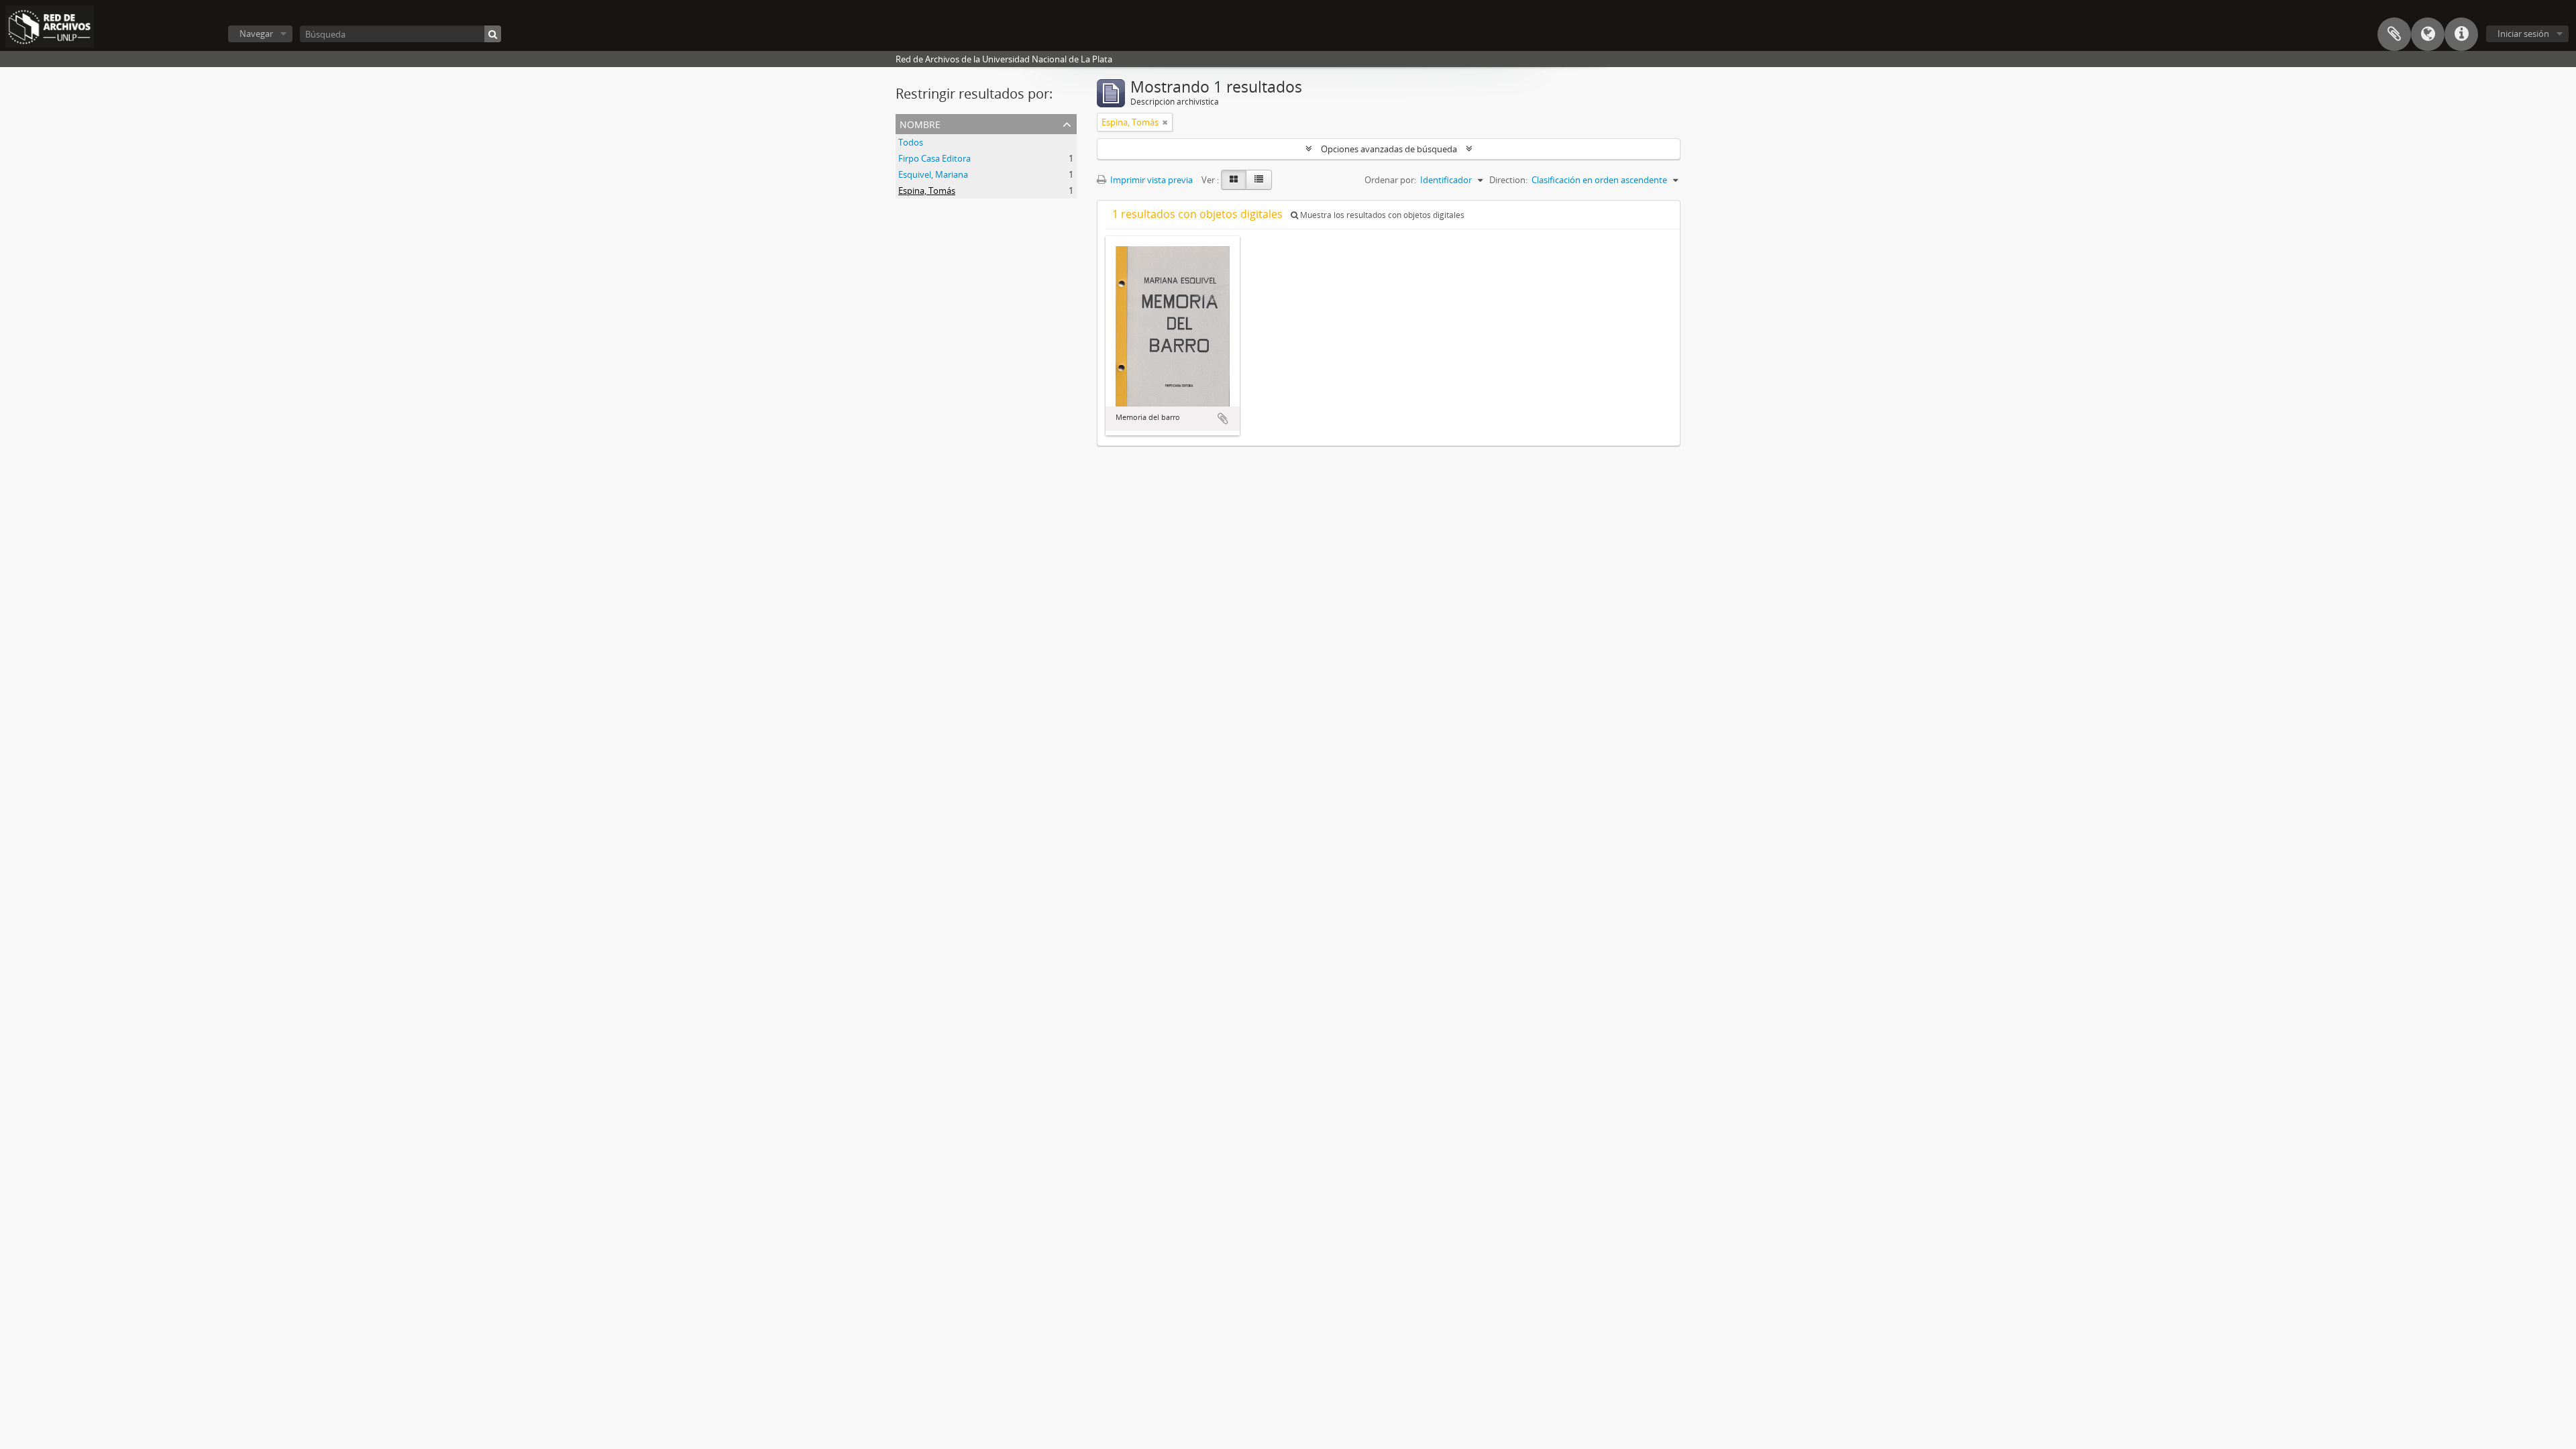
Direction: (1508, 180)
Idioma (2428, 34)
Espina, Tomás (927, 191)
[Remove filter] (1165, 122)
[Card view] (1234, 180)
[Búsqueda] (493, 34)
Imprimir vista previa (1150, 180)
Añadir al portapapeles (1223, 419)
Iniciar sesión (2523, 34)
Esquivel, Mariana (933, 174)
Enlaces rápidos (2461, 34)
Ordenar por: (1390, 180)
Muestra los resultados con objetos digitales (1381, 215)
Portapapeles (2394, 34)
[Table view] (1259, 180)
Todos (911, 142)
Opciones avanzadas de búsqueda (1389, 149)
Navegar (256, 34)
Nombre (920, 123)
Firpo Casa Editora (934, 158)
